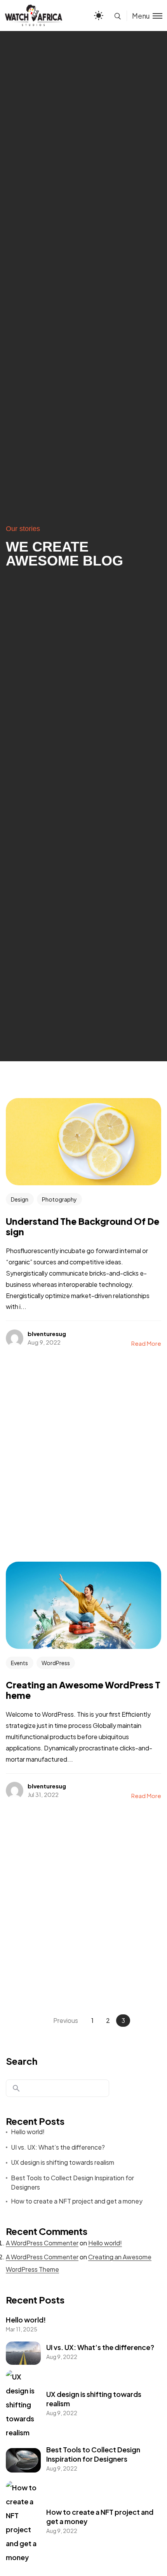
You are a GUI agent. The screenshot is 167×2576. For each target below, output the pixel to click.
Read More (146, 1343)
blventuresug (47, 1334)
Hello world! (28, 2132)
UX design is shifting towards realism (63, 2162)
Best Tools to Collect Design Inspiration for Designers (72, 2182)
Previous (66, 2020)
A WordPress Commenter (42, 2243)
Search (22, 2061)
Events (19, 1663)
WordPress (56, 1663)
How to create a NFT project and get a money (77, 2201)
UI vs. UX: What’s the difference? (58, 2147)
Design (20, 1199)
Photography (59, 1199)
